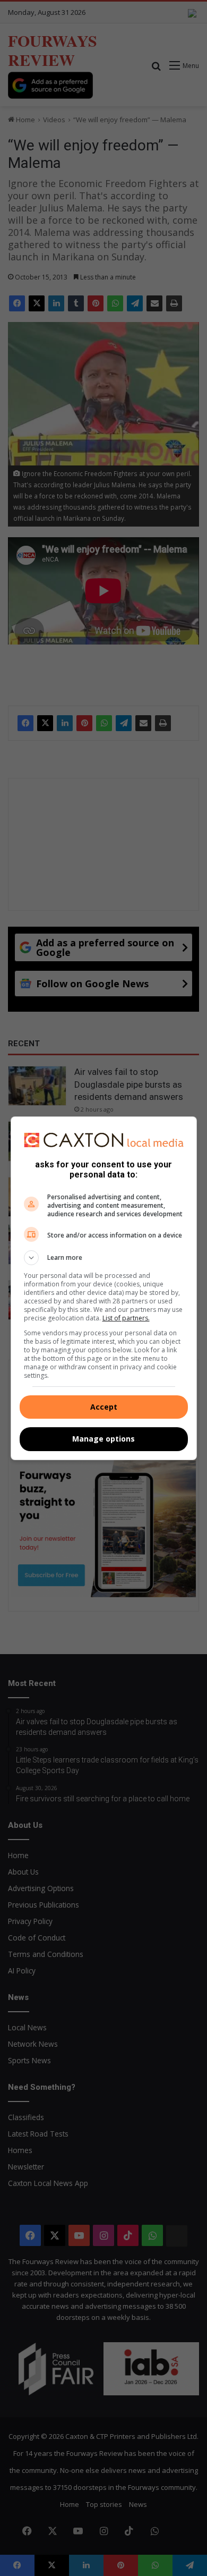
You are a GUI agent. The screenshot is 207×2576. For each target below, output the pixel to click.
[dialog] (104, 1288)
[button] (104, 1258)
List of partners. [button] (126, 1318)
